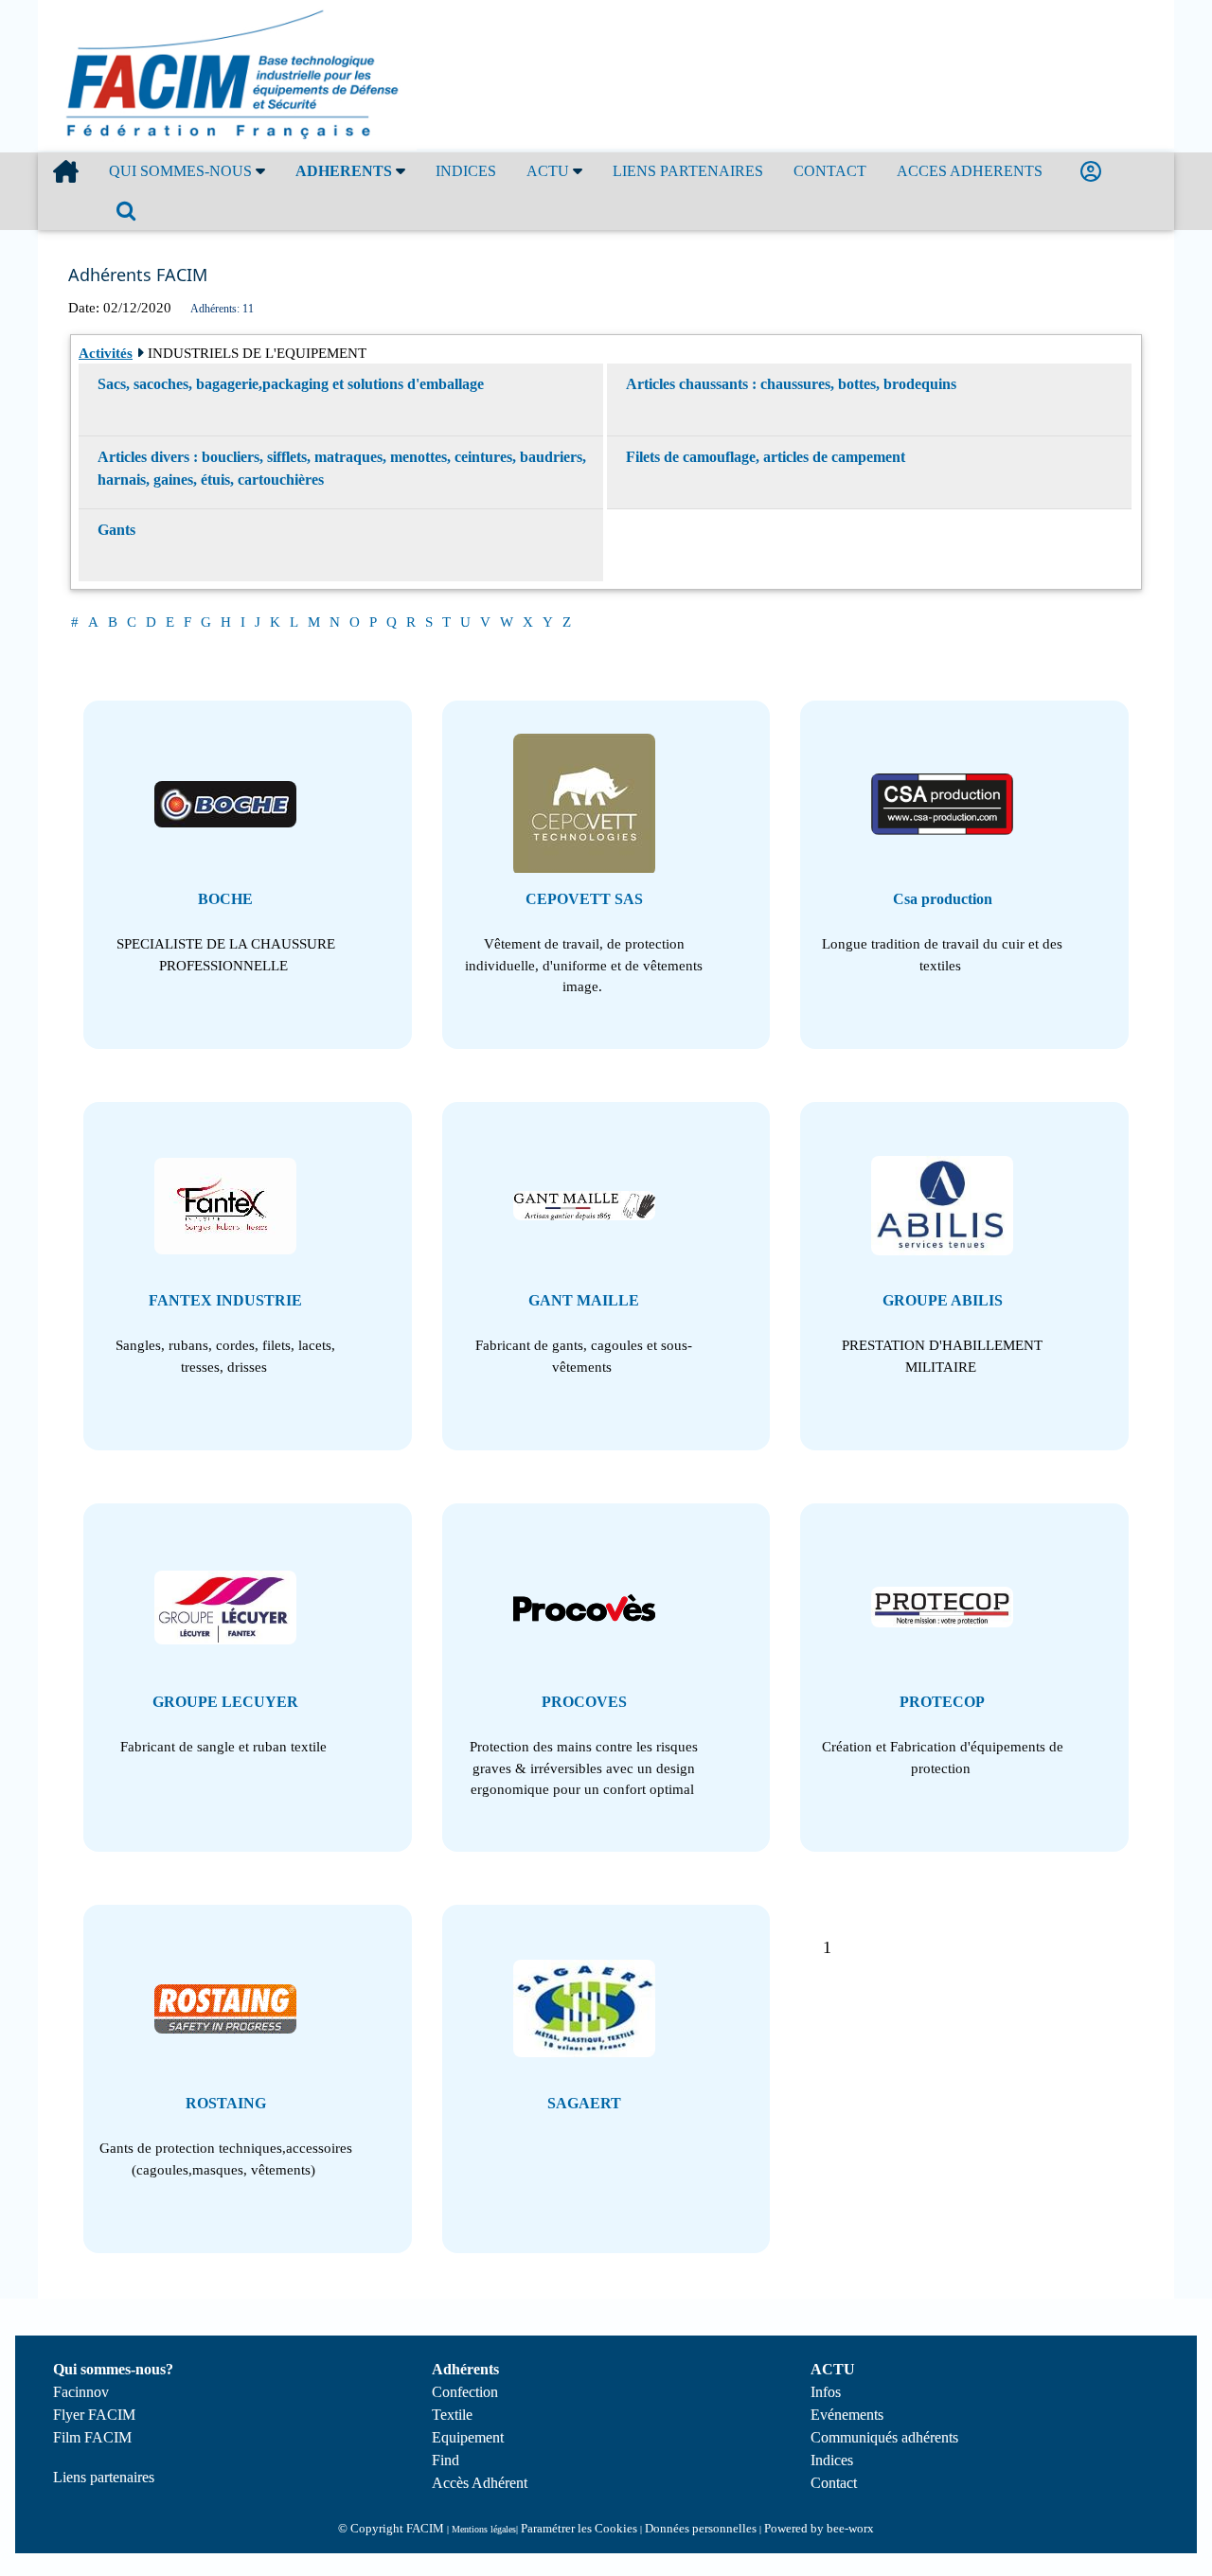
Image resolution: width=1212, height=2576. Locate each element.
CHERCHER (130, 211)
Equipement (468, 2437)
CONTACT (830, 171)
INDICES (466, 171)
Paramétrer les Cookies (579, 2528)
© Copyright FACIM (391, 2528)
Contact (834, 2483)
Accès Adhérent (480, 2483)
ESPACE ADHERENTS (1095, 172)
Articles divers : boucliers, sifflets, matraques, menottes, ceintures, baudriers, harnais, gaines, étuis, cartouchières (342, 468)
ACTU (550, 171)
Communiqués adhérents (884, 2437)
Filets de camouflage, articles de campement (766, 457)
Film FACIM (92, 2437)
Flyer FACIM (94, 2415)
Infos (826, 2392)
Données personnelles (701, 2528)
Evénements (847, 2415)
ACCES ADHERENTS (970, 171)
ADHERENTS (346, 171)
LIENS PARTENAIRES (688, 171)
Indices (832, 2460)
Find (446, 2460)
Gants (116, 530)
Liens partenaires (104, 2477)
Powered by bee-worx (819, 2528)
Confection (465, 2392)
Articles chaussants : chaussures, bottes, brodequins (791, 384)
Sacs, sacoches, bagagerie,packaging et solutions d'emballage (291, 384)
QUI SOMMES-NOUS (182, 171)
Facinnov (81, 2392)
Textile (452, 2415)
